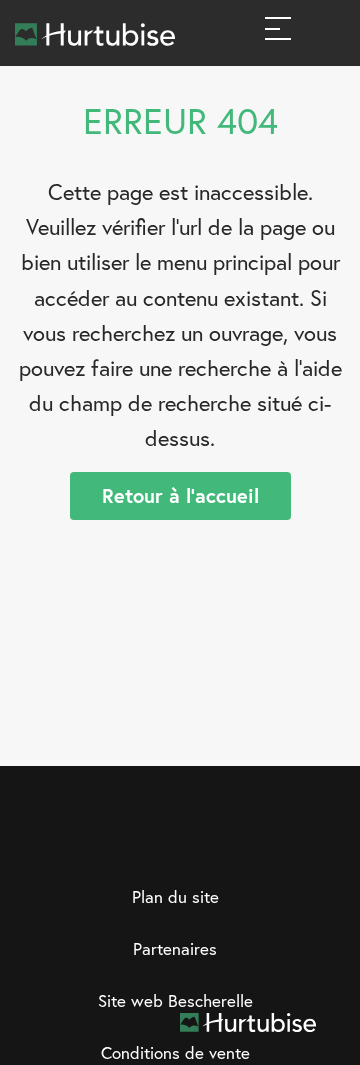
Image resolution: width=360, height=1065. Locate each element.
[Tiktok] (242, 844)
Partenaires (175, 948)
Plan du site (175, 896)
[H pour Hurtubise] (201, 844)
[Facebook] (119, 844)
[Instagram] (160, 844)
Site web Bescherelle (175, 1000)
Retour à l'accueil (180, 495)
